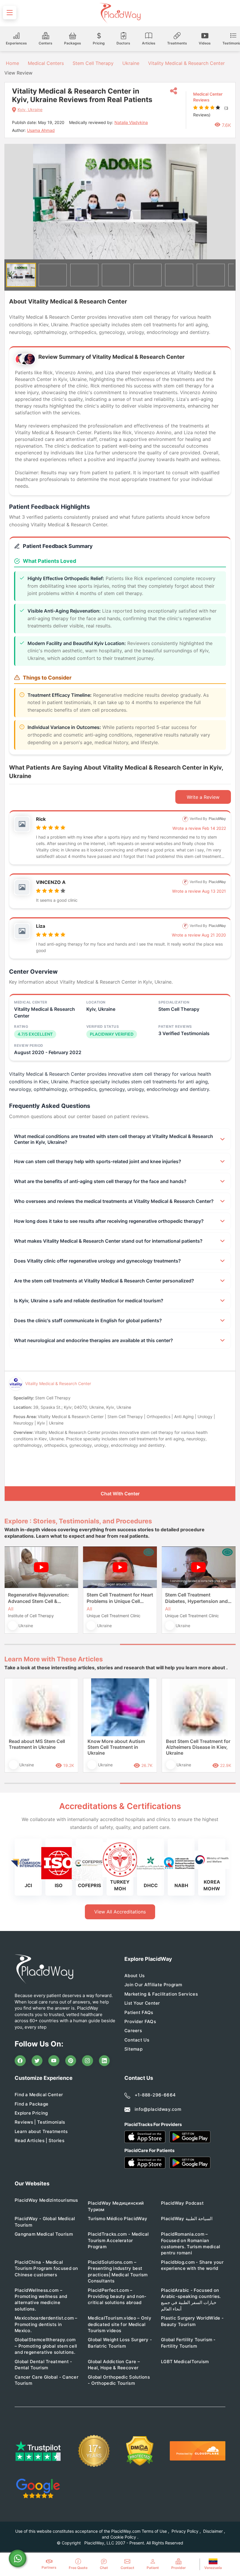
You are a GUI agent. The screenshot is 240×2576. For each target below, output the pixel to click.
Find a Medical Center (39, 2095)
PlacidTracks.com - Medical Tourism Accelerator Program (118, 2240)
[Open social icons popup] (174, 91)
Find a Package (31, 2104)
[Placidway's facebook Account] (20, 2061)
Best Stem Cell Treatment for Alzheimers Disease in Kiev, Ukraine (198, 1747)
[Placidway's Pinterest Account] (71, 2061)
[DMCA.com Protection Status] (140, 2451)
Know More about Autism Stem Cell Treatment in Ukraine (116, 1747)
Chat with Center (120, 1494)
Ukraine (131, 63)
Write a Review (203, 797)
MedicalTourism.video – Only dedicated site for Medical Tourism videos (120, 2324)
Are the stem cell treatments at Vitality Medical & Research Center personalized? (104, 1281)
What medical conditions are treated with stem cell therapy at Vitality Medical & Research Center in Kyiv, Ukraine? (114, 1139)
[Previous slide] (13, 1595)
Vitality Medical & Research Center (186, 63)
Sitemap (133, 2049)
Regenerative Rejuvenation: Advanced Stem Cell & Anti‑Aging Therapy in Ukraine (38, 1598)
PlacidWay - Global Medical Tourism (45, 2222)
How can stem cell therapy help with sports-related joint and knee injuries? (98, 1161)
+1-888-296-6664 (155, 2095)
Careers (133, 2031)
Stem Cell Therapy (93, 63)
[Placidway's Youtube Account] (54, 2061)
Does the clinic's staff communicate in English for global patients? (88, 1320)
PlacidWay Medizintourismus (46, 2200)
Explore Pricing (31, 2113)
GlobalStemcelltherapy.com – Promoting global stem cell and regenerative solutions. (46, 2346)
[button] (21, 275)
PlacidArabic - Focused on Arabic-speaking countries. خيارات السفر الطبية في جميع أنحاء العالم (191, 2300)
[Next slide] (227, 202)
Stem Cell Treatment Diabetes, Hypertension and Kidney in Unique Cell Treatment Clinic (196, 1598)
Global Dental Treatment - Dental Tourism (43, 2365)
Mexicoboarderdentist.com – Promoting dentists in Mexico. (46, 2324)
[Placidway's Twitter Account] (37, 2061)
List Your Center (142, 2003)
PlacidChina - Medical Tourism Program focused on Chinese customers (46, 2268)
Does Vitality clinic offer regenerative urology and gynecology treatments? (97, 1261)
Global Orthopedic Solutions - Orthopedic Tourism (119, 2380)
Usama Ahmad (41, 130)
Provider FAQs (140, 2021)
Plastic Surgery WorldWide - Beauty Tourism (192, 2321)
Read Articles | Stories (40, 2140)
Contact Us (137, 2040)
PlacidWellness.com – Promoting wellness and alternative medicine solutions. (41, 2300)
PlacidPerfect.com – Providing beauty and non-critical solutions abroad (117, 2296)
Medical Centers (46, 63)
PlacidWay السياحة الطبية (187, 2219)
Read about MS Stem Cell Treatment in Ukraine (37, 1744)
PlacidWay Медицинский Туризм (116, 2206)
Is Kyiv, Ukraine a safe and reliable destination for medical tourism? (89, 1301)
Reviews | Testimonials (40, 2122)
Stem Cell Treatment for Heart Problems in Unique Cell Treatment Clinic (120, 1598)
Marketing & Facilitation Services (161, 1994)
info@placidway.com (158, 2109)
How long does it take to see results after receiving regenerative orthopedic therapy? (109, 1221)
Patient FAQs (139, 2012)
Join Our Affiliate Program (153, 1985)
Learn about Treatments (41, 2131)
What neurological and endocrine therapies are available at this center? (94, 1340)
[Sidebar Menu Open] (10, 13)
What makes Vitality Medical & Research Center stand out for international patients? (108, 1241)
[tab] (62, 1644)
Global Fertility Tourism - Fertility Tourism (188, 2343)
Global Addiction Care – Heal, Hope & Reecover (114, 2365)
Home (12, 63)
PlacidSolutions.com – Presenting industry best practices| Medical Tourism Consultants (118, 2271)
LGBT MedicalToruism (185, 2362)
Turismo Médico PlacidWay (118, 2219)
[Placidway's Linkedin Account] (104, 2061)
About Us (134, 1976)
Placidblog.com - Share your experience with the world (192, 2265)
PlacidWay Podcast (182, 2203)
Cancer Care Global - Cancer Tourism (47, 2380)
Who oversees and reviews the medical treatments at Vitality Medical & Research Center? (114, 1201)
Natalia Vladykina (131, 122)
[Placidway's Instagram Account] (88, 2061)
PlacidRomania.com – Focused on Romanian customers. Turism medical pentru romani (191, 2243)
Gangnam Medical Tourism (44, 2234)
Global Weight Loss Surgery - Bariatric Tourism (120, 2343)
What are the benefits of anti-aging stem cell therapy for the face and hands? (100, 1181)
